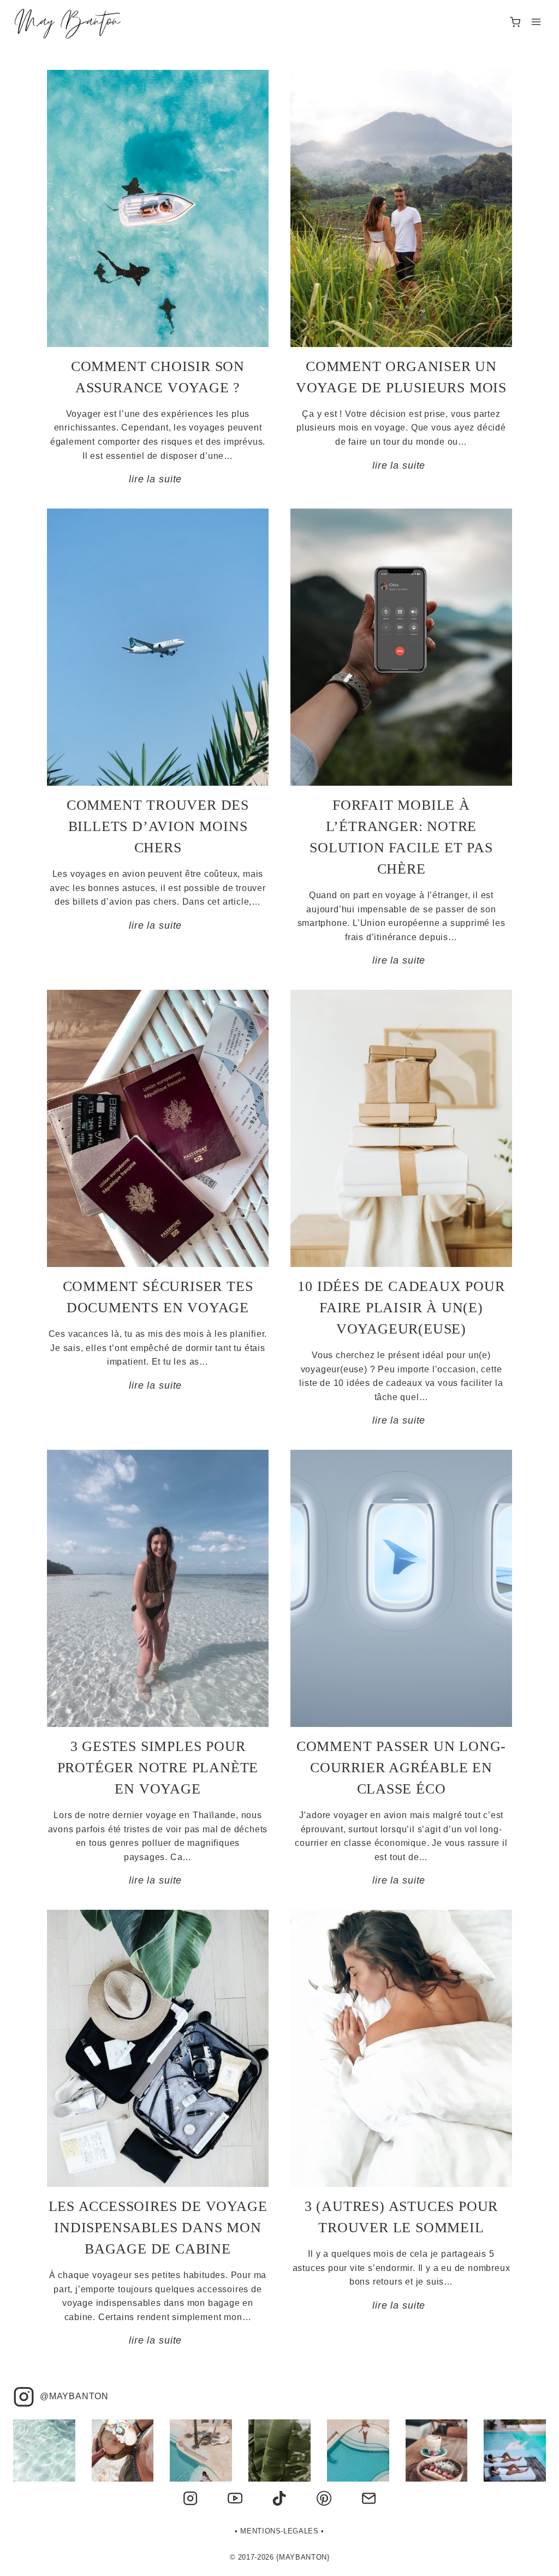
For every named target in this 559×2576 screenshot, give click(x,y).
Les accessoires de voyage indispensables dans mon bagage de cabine (158, 2228)
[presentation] (158, 208)
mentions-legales (279, 2531)
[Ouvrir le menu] (536, 22)
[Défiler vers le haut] (534, 2561)
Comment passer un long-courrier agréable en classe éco (401, 1768)
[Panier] (515, 22)
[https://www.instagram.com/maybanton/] (191, 2499)
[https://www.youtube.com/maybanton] (235, 2499)
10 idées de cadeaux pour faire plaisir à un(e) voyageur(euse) (401, 1308)
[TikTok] (279, 2499)
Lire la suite (158, 479)
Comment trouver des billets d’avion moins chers (158, 826)
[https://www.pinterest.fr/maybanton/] (324, 2499)
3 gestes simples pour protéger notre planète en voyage (158, 1768)
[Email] (368, 2499)
